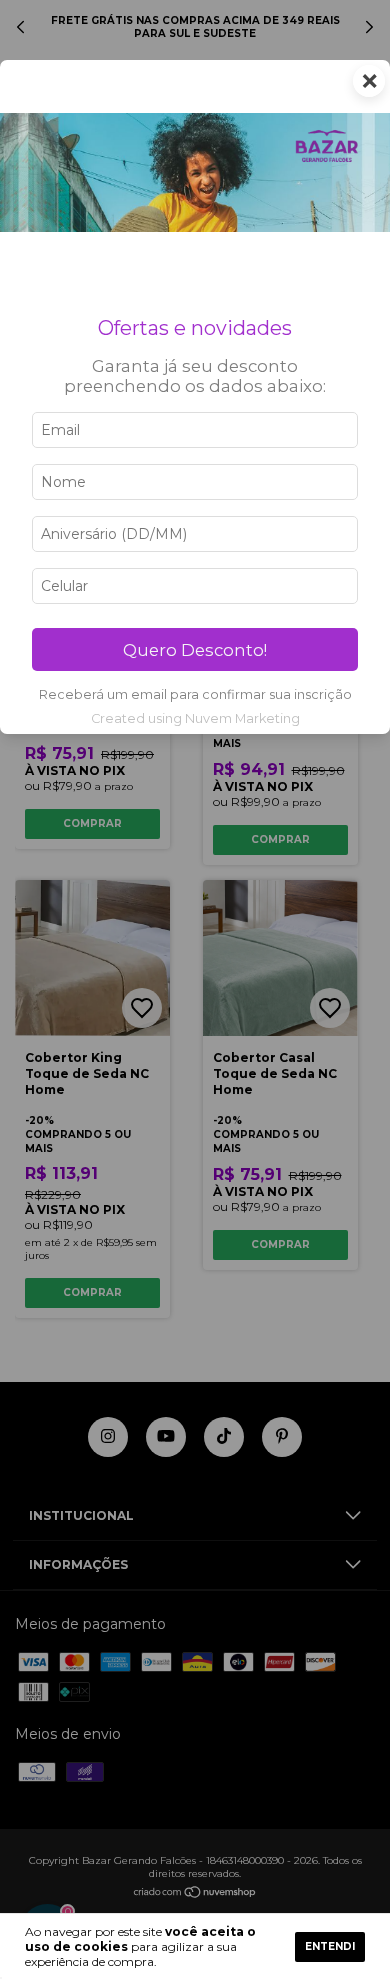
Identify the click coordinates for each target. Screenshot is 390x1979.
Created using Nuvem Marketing (195, 718)
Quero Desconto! (195, 650)
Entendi (330, 1946)
